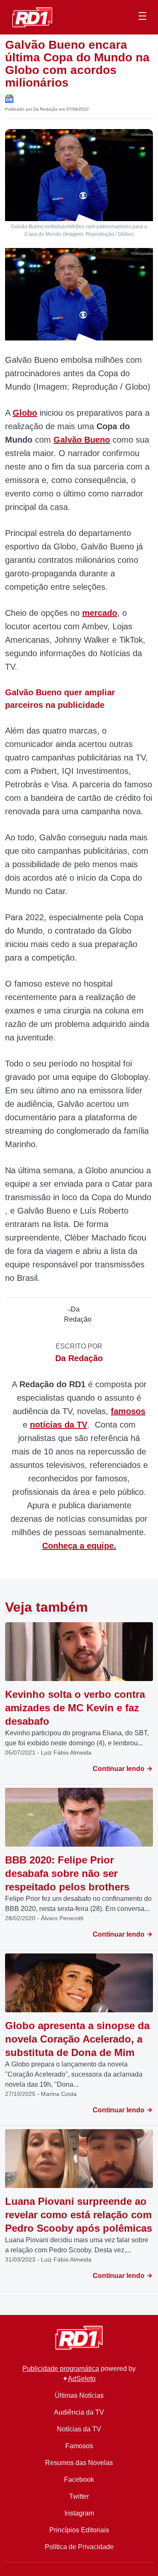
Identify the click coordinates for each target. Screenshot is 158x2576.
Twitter (79, 2496)
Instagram (79, 2513)
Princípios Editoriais (79, 2530)
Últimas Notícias (79, 2395)
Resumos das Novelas (79, 2463)
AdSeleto (82, 2379)
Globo (25, 413)
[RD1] (32, 17)
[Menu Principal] (142, 17)
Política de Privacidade (79, 2547)
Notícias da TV (79, 2429)
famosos (128, 1411)
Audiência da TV (79, 2412)
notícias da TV (59, 1425)
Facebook (79, 2480)
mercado (100, 613)
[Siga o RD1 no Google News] (9, 98)
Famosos (79, 2446)
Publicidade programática (61, 2369)
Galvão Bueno (82, 440)
